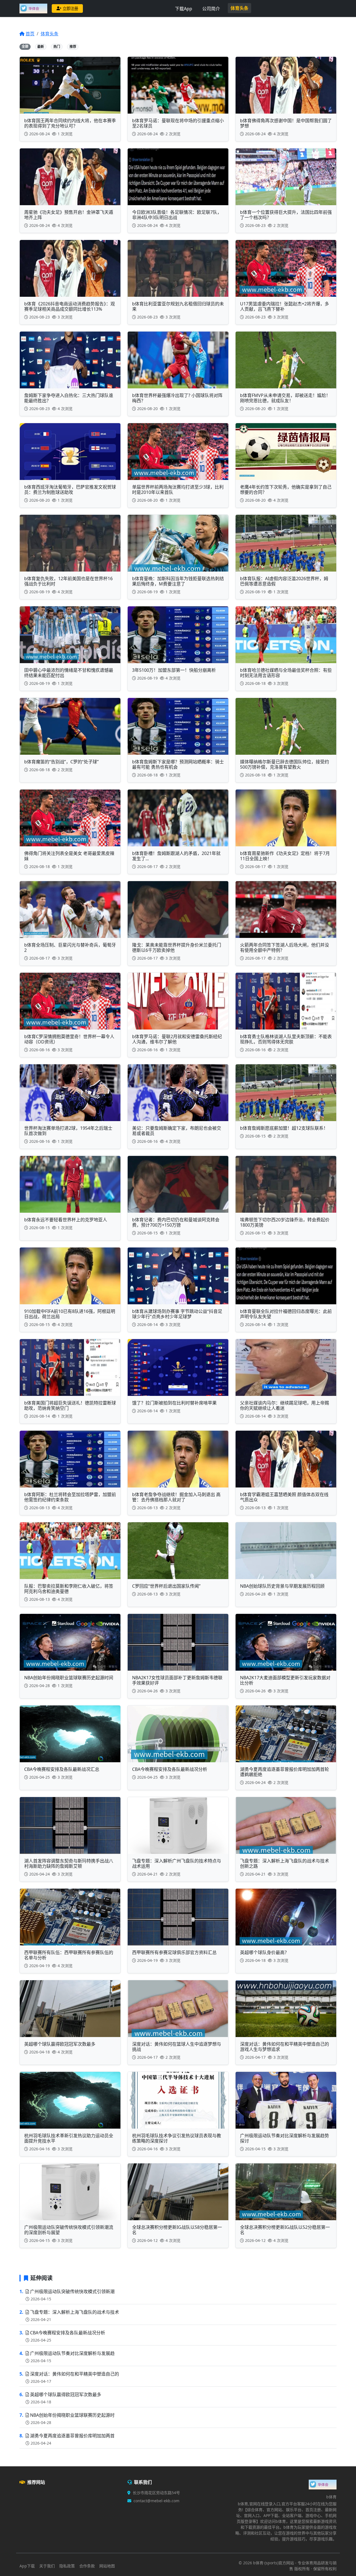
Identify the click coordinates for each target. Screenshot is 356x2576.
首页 (30, 34)
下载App (184, 9)
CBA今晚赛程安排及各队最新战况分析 (68, 2333)
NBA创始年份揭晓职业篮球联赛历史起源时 (72, 2415)
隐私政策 (67, 2566)
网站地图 (107, 2566)
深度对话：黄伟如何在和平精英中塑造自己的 (75, 2374)
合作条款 (87, 2566)
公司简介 (211, 9)
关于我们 (47, 2566)
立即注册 (70, 8)
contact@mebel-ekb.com (156, 2501)
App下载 (27, 2566)
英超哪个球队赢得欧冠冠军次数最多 (66, 2394)
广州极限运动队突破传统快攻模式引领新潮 (72, 2291)
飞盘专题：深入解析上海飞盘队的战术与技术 (75, 2312)
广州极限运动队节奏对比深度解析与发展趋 (72, 2353)
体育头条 (239, 8)
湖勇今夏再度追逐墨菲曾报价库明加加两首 (72, 2436)
